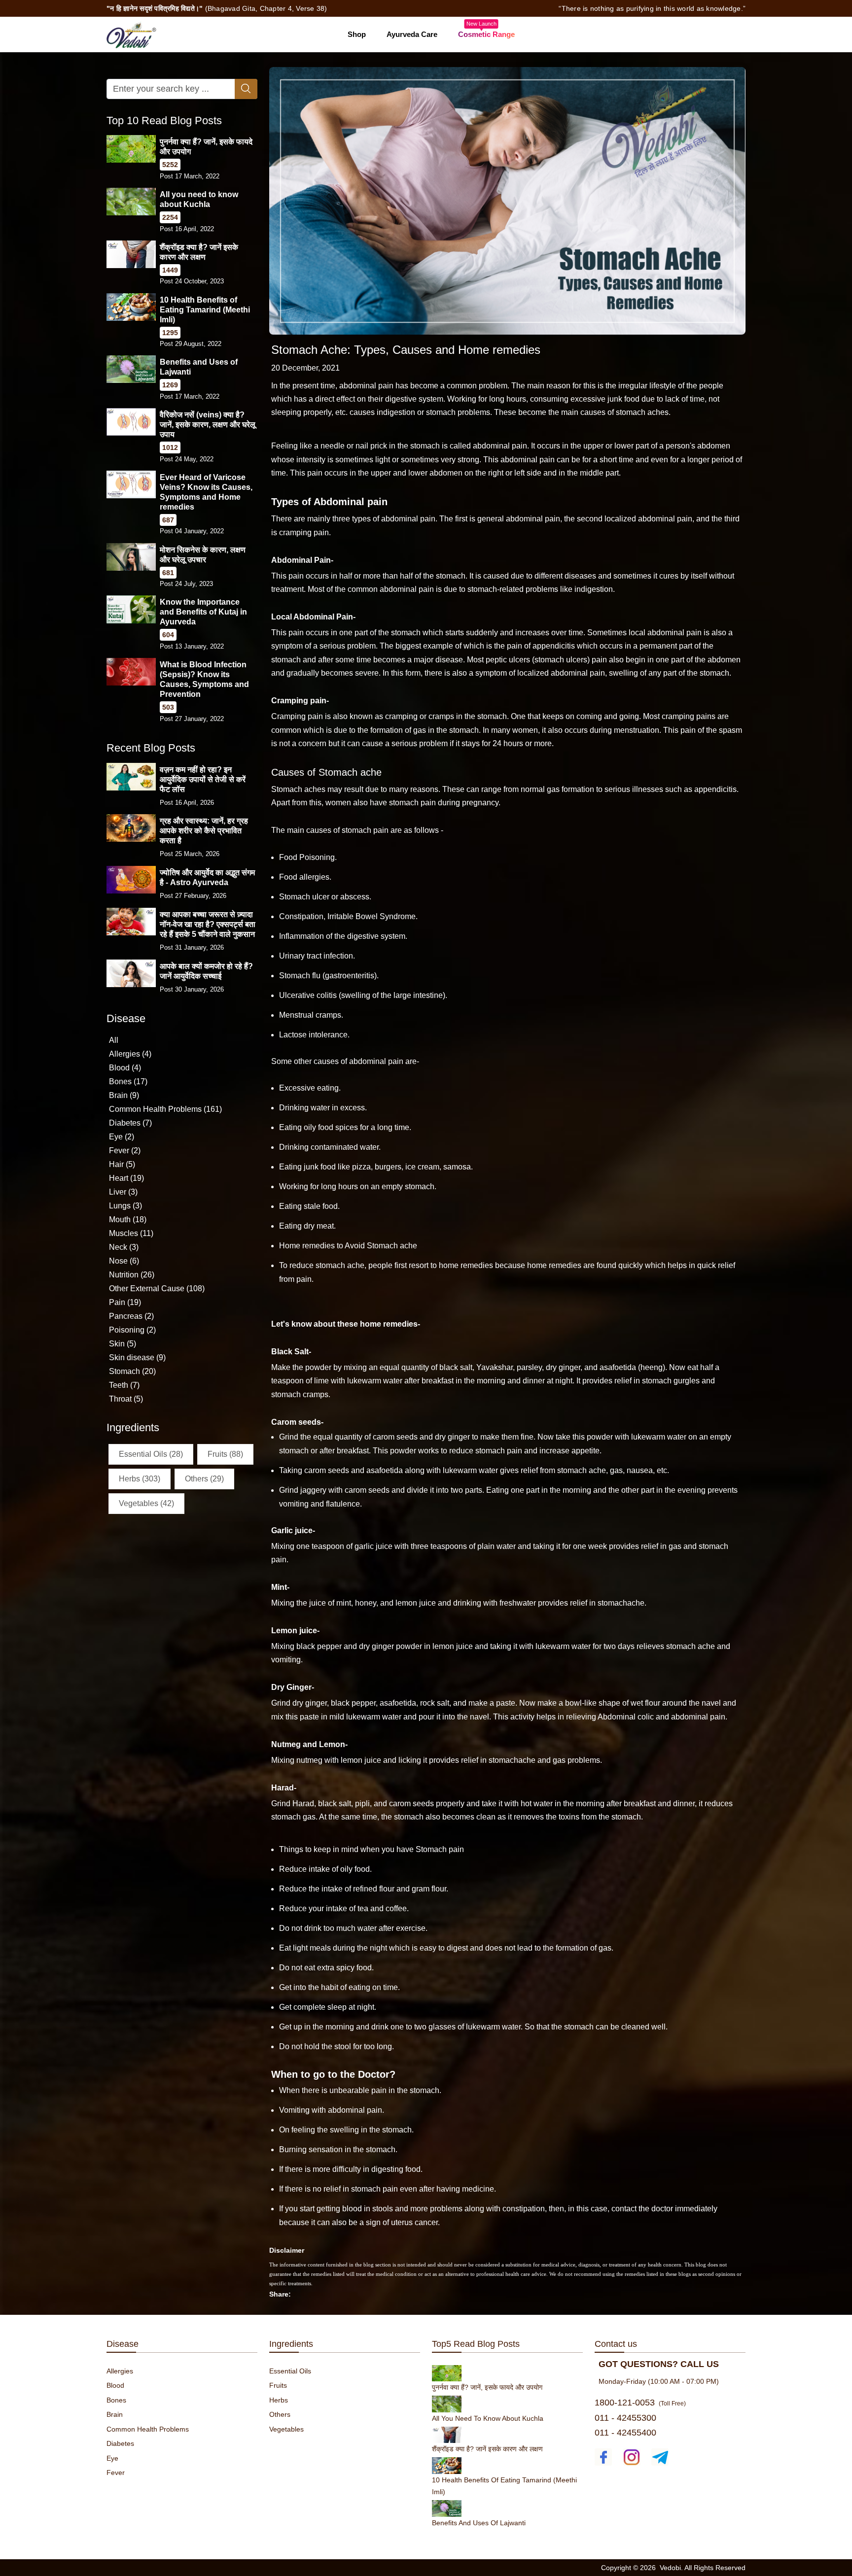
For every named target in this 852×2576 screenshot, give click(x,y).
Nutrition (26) (132, 1275)
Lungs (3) (125, 1206)
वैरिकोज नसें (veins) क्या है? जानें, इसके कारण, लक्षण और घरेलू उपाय (208, 425)
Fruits (278, 2385)
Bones (116, 2400)
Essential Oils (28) (151, 1454)
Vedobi (670, 2568)
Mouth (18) (128, 1219)
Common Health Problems (148, 2429)
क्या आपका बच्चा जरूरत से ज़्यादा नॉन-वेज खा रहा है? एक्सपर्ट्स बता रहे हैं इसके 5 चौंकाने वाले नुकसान (208, 924)
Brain (115, 2414)
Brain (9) (124, 1095)
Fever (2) (125, 1151)
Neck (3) (124, 1247)
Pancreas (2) (131, 1316)
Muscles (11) (131, 1233)
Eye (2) (122, 1137)
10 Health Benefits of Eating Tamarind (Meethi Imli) (205, 310)
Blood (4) (125, 1068)
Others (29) (204, 1479)
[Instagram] (632, 2457)
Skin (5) (123, 1344)
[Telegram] (660, 2457)
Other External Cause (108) (157, 1288)
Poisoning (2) (132, 1330)
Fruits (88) (225, 1454)
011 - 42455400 (625, 2433)
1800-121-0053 (625, 2403)
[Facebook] (603, 2457)
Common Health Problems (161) (165, 1109)
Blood (115, 2385)
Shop (357, 34)
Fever (116, 2473)
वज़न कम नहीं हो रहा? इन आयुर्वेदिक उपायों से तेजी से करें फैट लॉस (203, 779)
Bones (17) (128, 1082)
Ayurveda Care (412, 34)
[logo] (131, 34)
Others (280, 2414)
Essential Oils (290, 2371)
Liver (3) (123, 1192)
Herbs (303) (140, 1479)
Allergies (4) (130, 1054)
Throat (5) (126, 1399)
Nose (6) (124, 1261)
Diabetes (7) (130, 1123)
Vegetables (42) (146, 1503)
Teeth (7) (124, 1385)
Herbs (279, 2400)
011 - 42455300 (625, 2418)
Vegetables (286, 2429)
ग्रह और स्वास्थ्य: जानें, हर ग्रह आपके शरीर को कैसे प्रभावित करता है (204, 831)
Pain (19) (125, 1302)
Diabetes (120, 2443)
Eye (112, 2458)
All (114, 1040)
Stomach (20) (132, 1371)
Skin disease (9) (137, 1357)
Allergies (120, 2371)
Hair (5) (122, 1164)
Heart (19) (126, 1178)
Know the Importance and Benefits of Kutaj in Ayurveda (203, 612)
